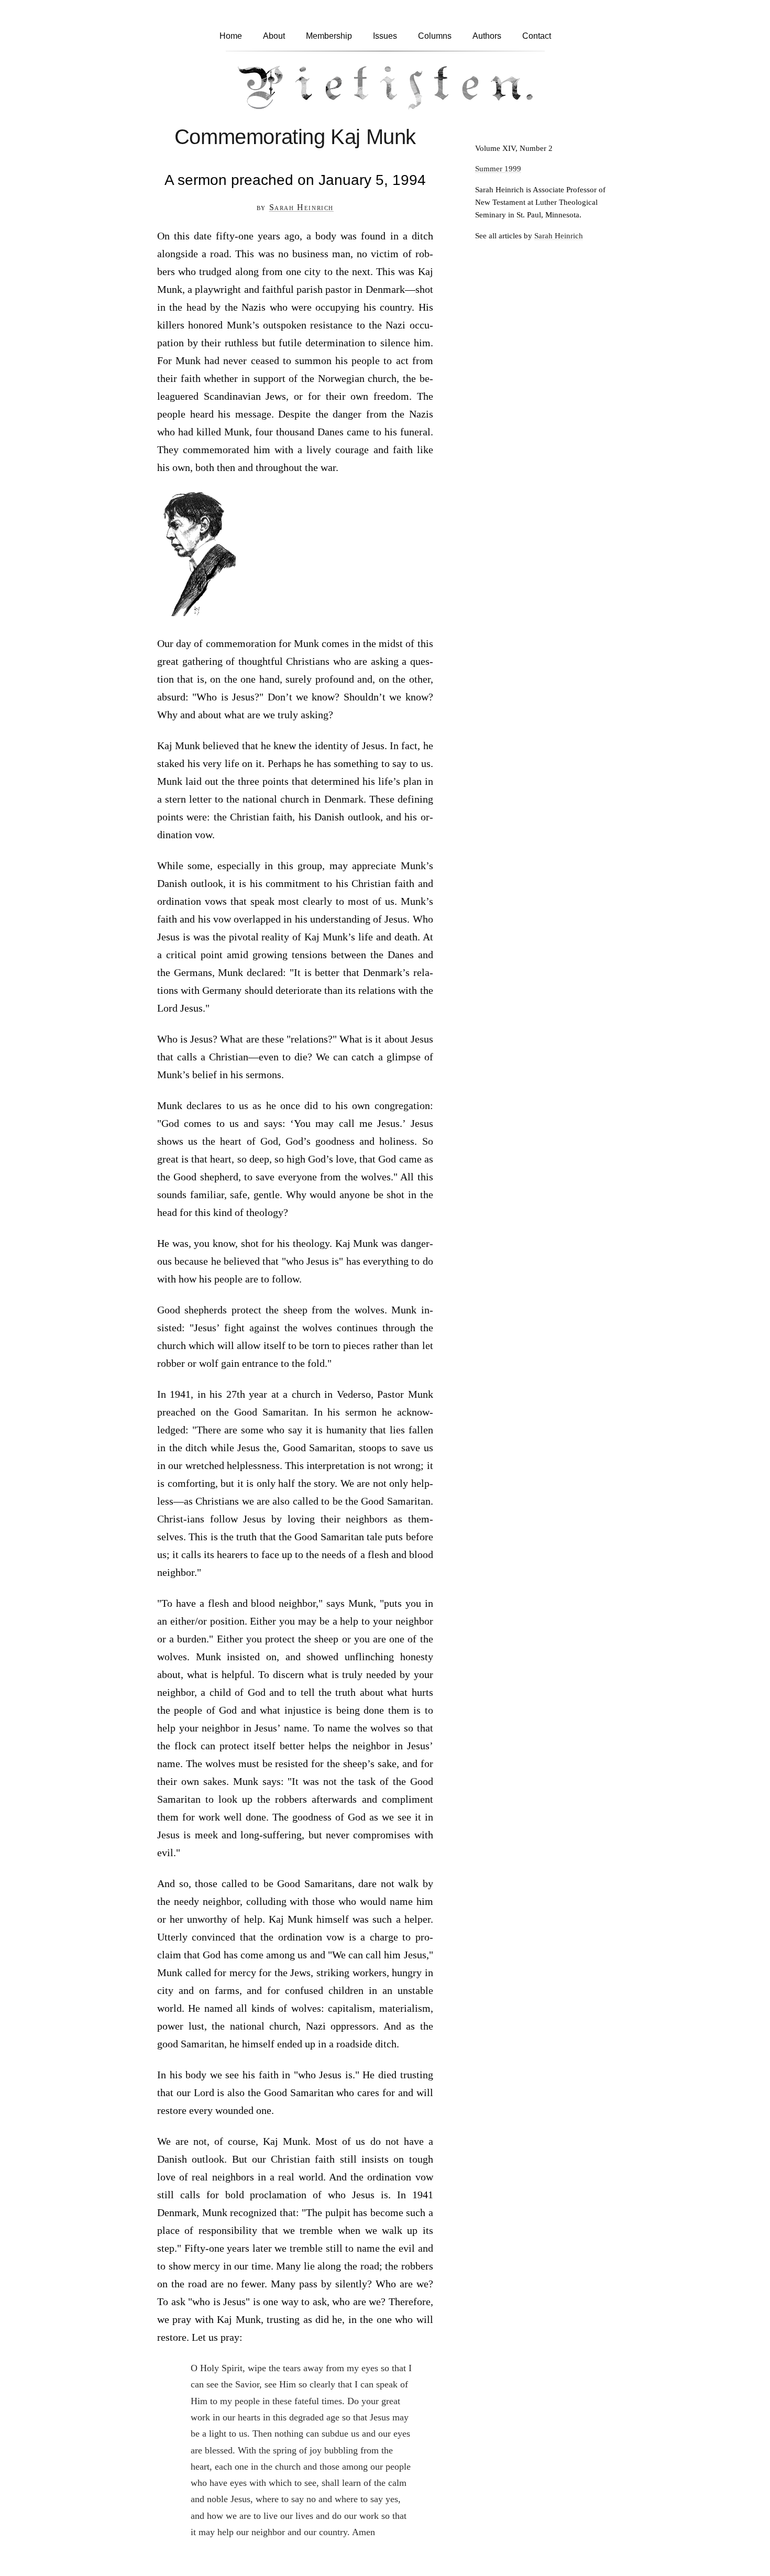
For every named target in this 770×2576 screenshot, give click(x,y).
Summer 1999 (498, 168)
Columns (435, 36)
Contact (537, 36)
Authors (487, 36)
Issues (385, 36)
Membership (329, 36)
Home (231, 36)
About (274, 36)
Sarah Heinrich (301, 207)
